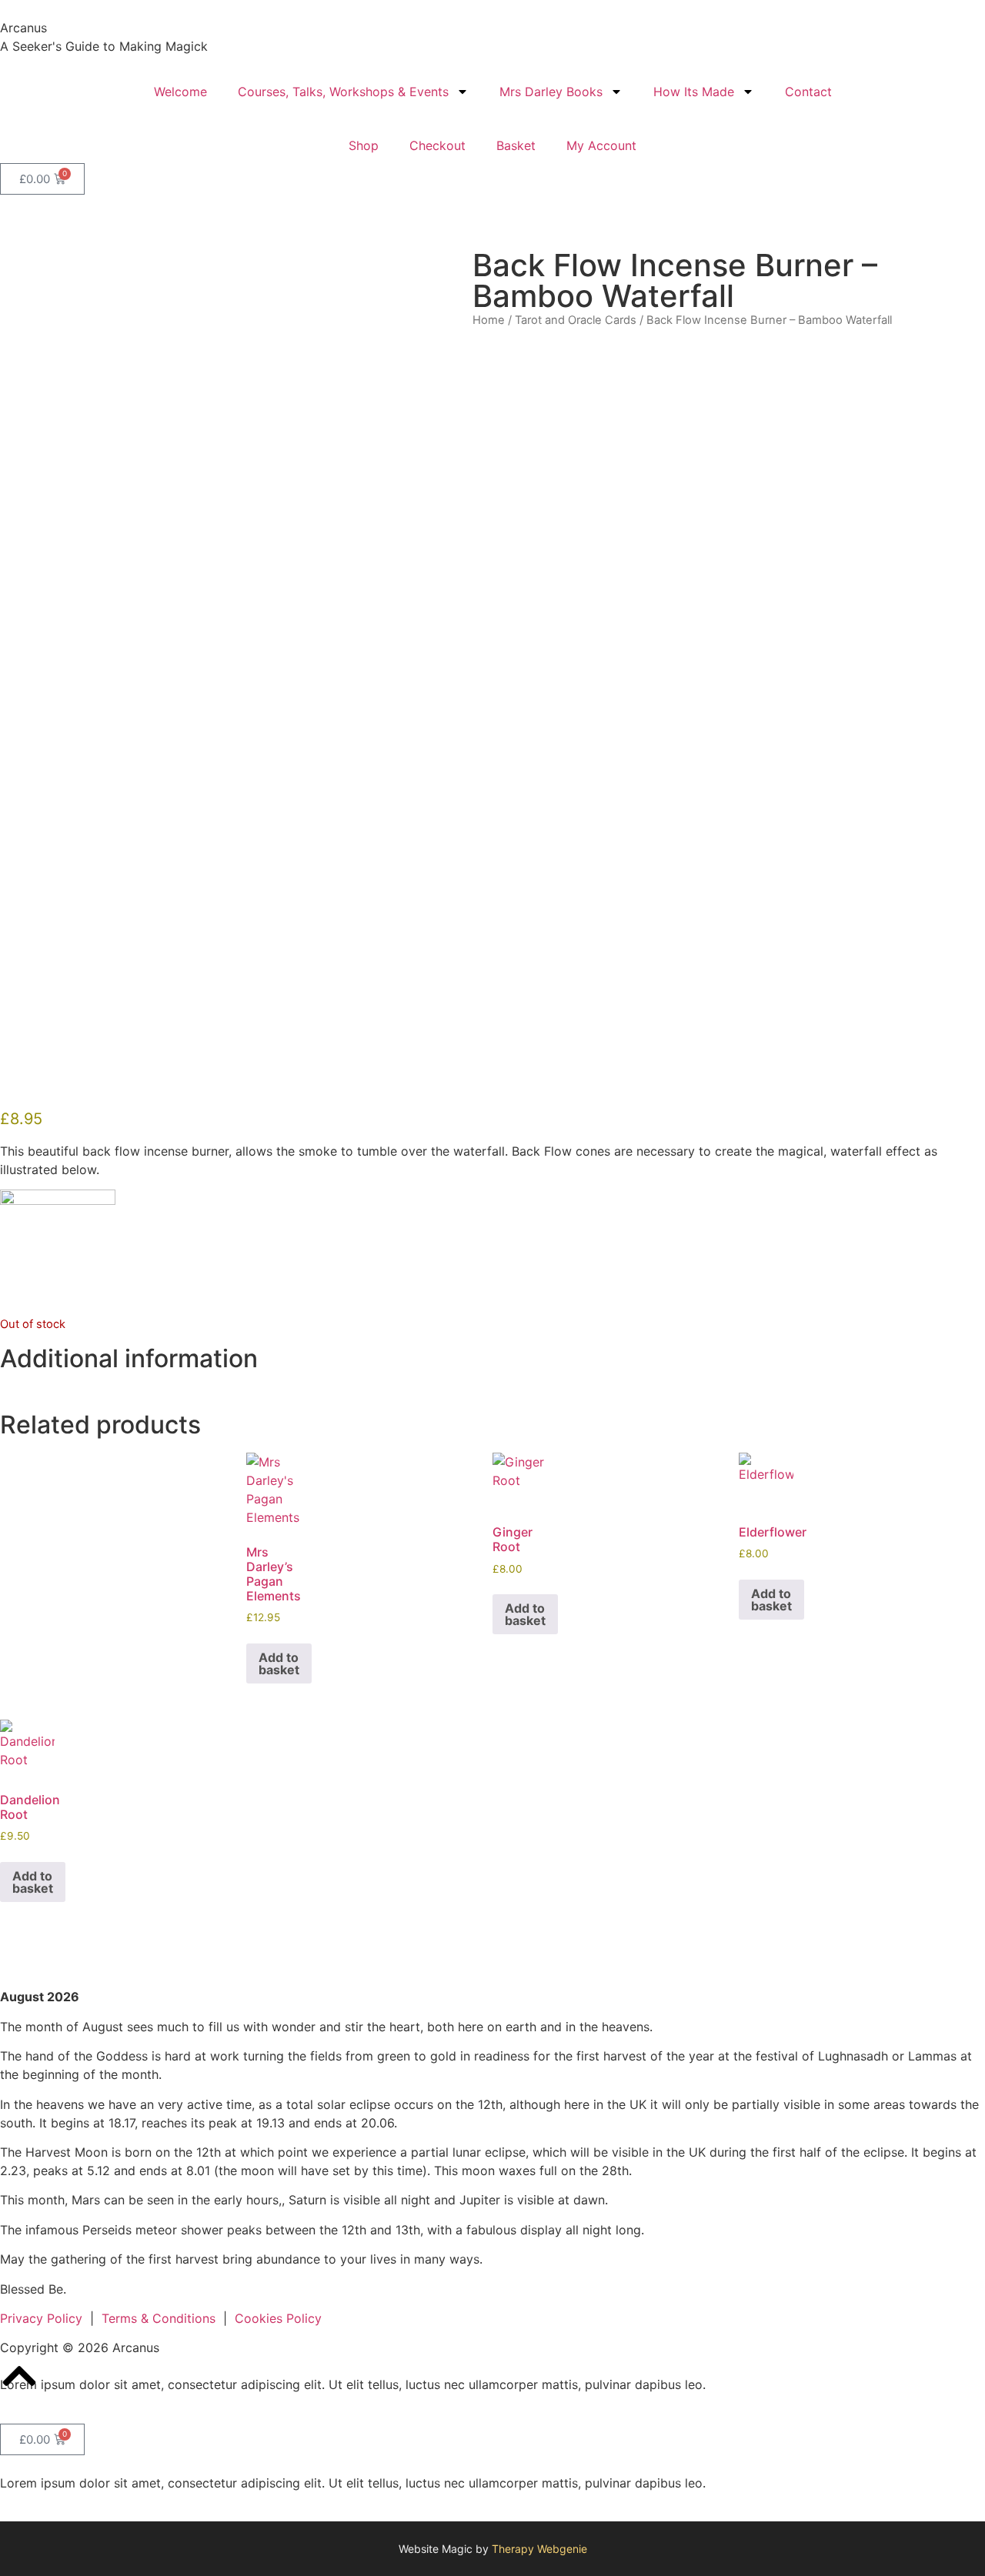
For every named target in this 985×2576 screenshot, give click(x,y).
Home (489, 320)
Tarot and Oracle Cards (576, 320)
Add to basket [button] (279, 1663)
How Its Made (694, 92)
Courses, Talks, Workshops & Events (343, 92)
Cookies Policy (278, 2318)
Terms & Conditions (159, 2318)
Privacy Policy (41, 2318)
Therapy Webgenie (539, 2549)
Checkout (437, 145)
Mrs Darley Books (551, 92)
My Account (601, 145)
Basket (516, 145)
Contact (808, 92)
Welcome (180, 92)
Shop (364, 145)
